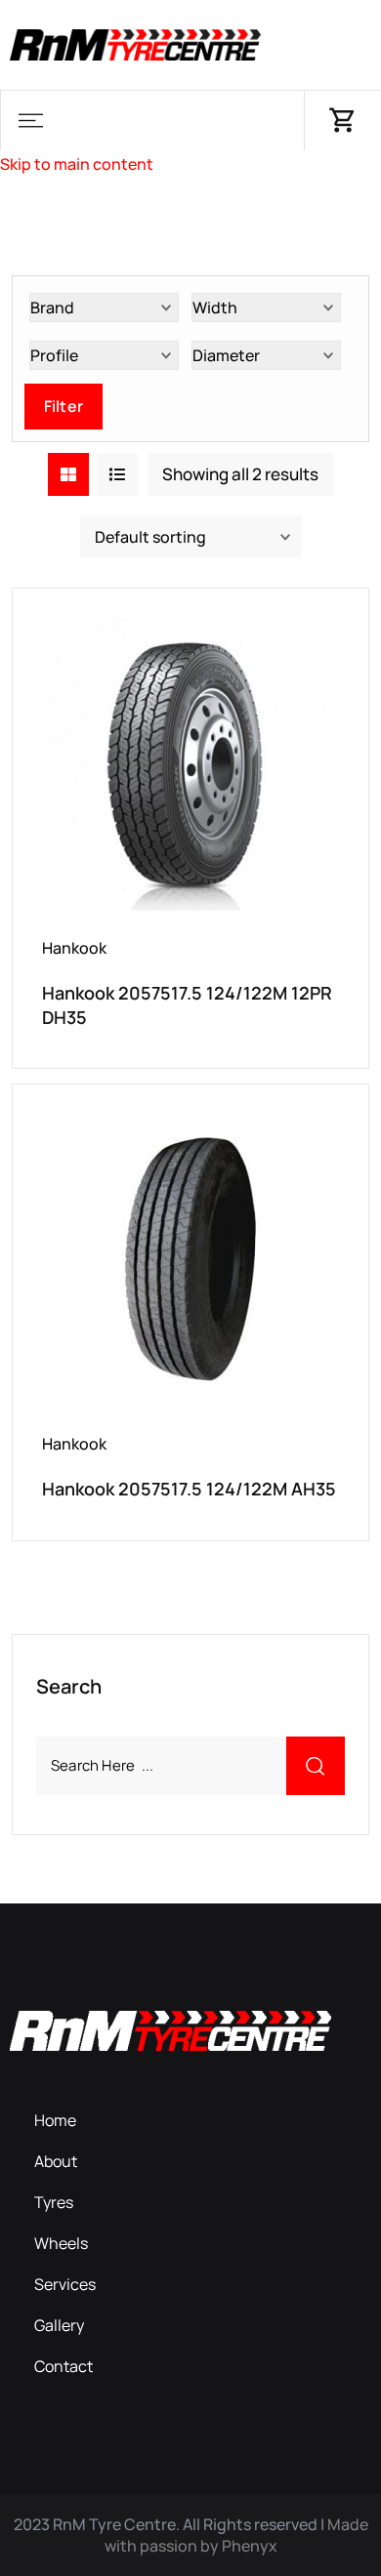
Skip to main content (77, 164)
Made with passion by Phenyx (236, 2535)
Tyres (54, 2202)
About (56, 2161)
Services (65, 2284)
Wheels (61, 2243)
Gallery (59, 2325)
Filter (63, 406)
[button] (30, 121)
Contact (63, 2366)
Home (55, 2120)
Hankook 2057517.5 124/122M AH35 (189, 1489)
